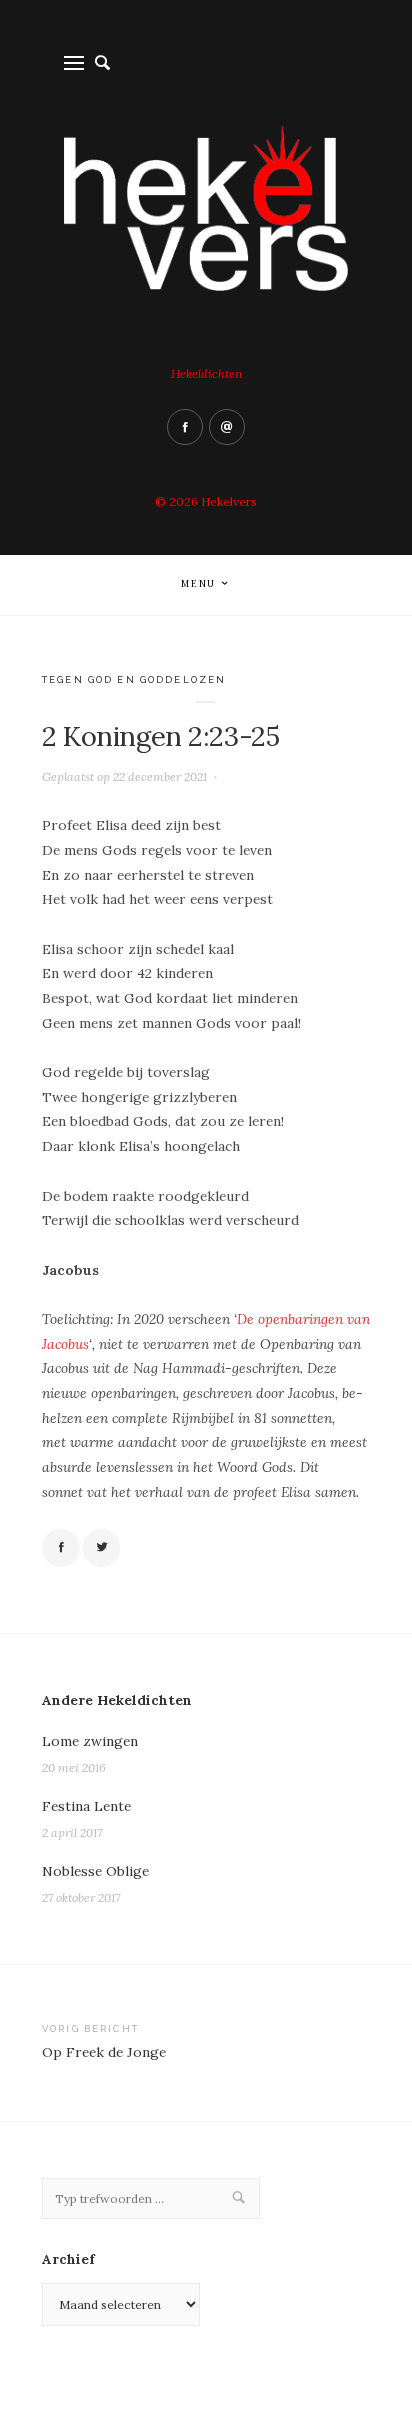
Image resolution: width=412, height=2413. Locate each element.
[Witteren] (102, 1548)
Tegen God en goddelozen (134, 679)
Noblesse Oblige (95, 1871)
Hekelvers (229, 501)
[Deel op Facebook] (61, 1548)
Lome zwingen (90, 1741)
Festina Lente (86, 1806)
